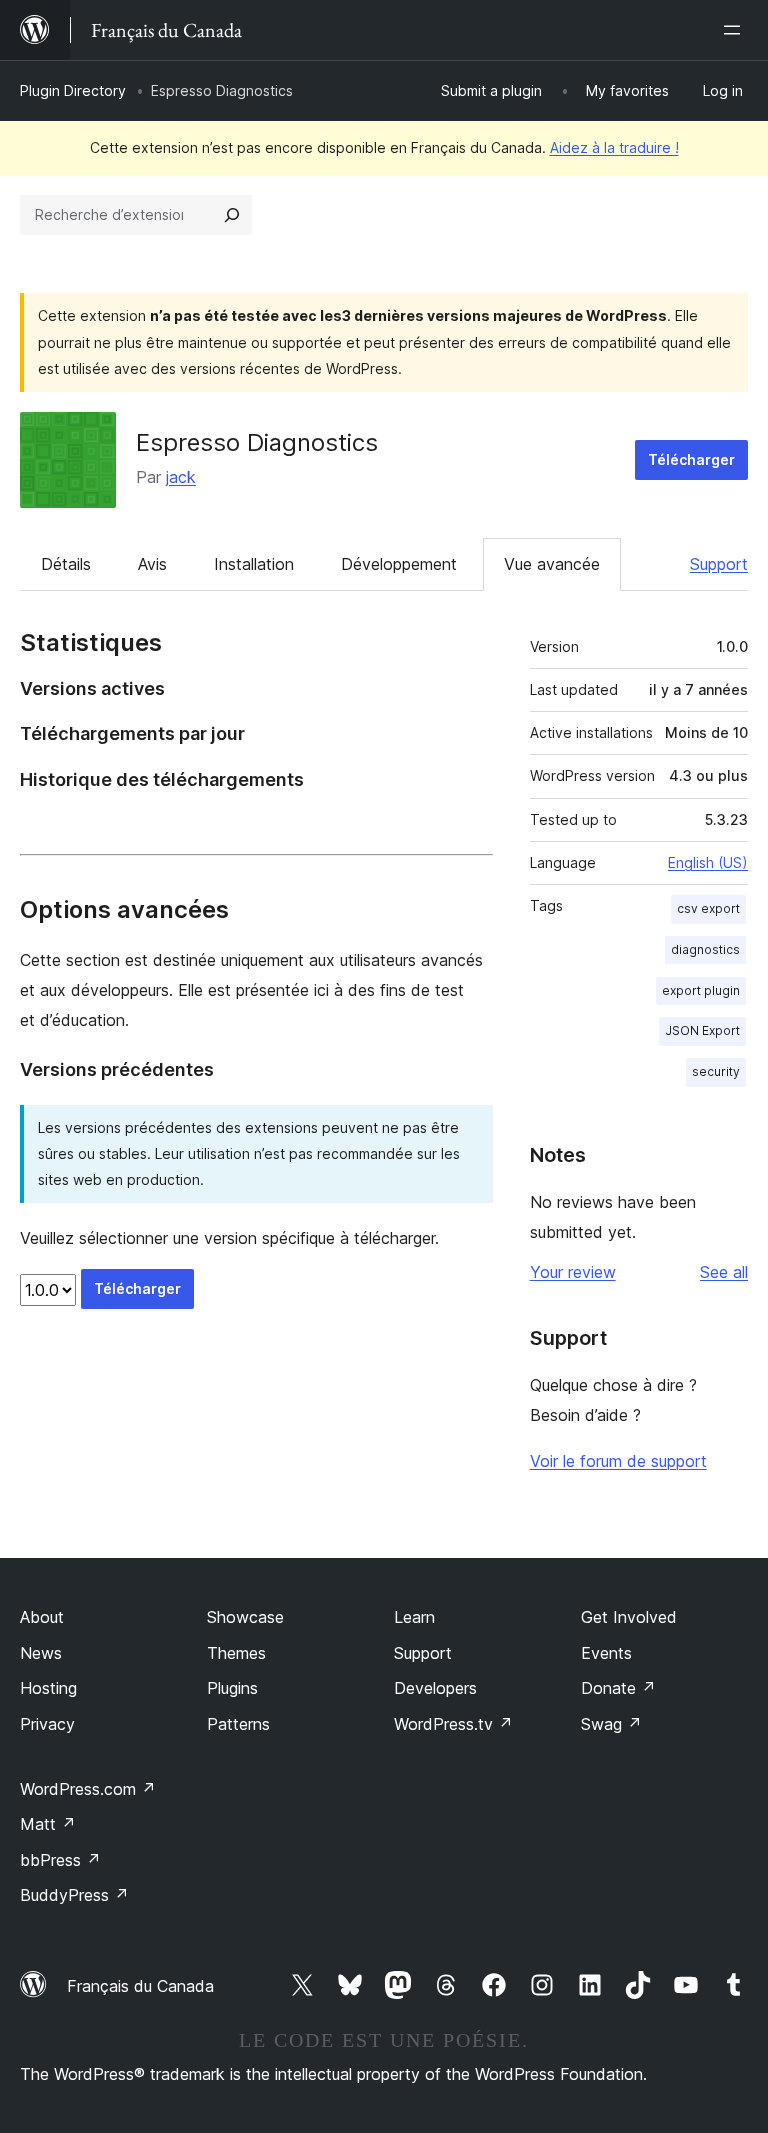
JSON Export (702, 1030)
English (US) (708, 862)
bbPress (60, 1860)
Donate (618, 1688)
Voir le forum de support (618, 1461)
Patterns (238, 1724)
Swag (611, 1724)
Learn (414, 1617)
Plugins (232, 1688)
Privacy (47, 1724)
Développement (399, 564)
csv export (708, 908)
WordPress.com (88, 1789)
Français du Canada (140, 1986)
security (716, 1071)
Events (606, 1653)
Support (719, 564)
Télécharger (691, 459)
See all (724, 1272)
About (42, 1617)
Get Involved (629, 1617)
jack (181, 477)
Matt (48, 1824)
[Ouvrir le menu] (736, 30)
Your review (573, 1272)
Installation (254, 564)
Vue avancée (552, 564)
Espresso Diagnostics (257, 442)
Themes (236, 1653)
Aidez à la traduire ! (614, 147)
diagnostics (705, 949)
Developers (435, 1688)
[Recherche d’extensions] (232, 215)
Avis (152, 564)
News (41, 1653)
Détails (66, 564)
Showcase (245, 1617)
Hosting (48, 1688)
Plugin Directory (73, 90)
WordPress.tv (453, 1724)
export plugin (701, 990)
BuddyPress (74, 1895)
